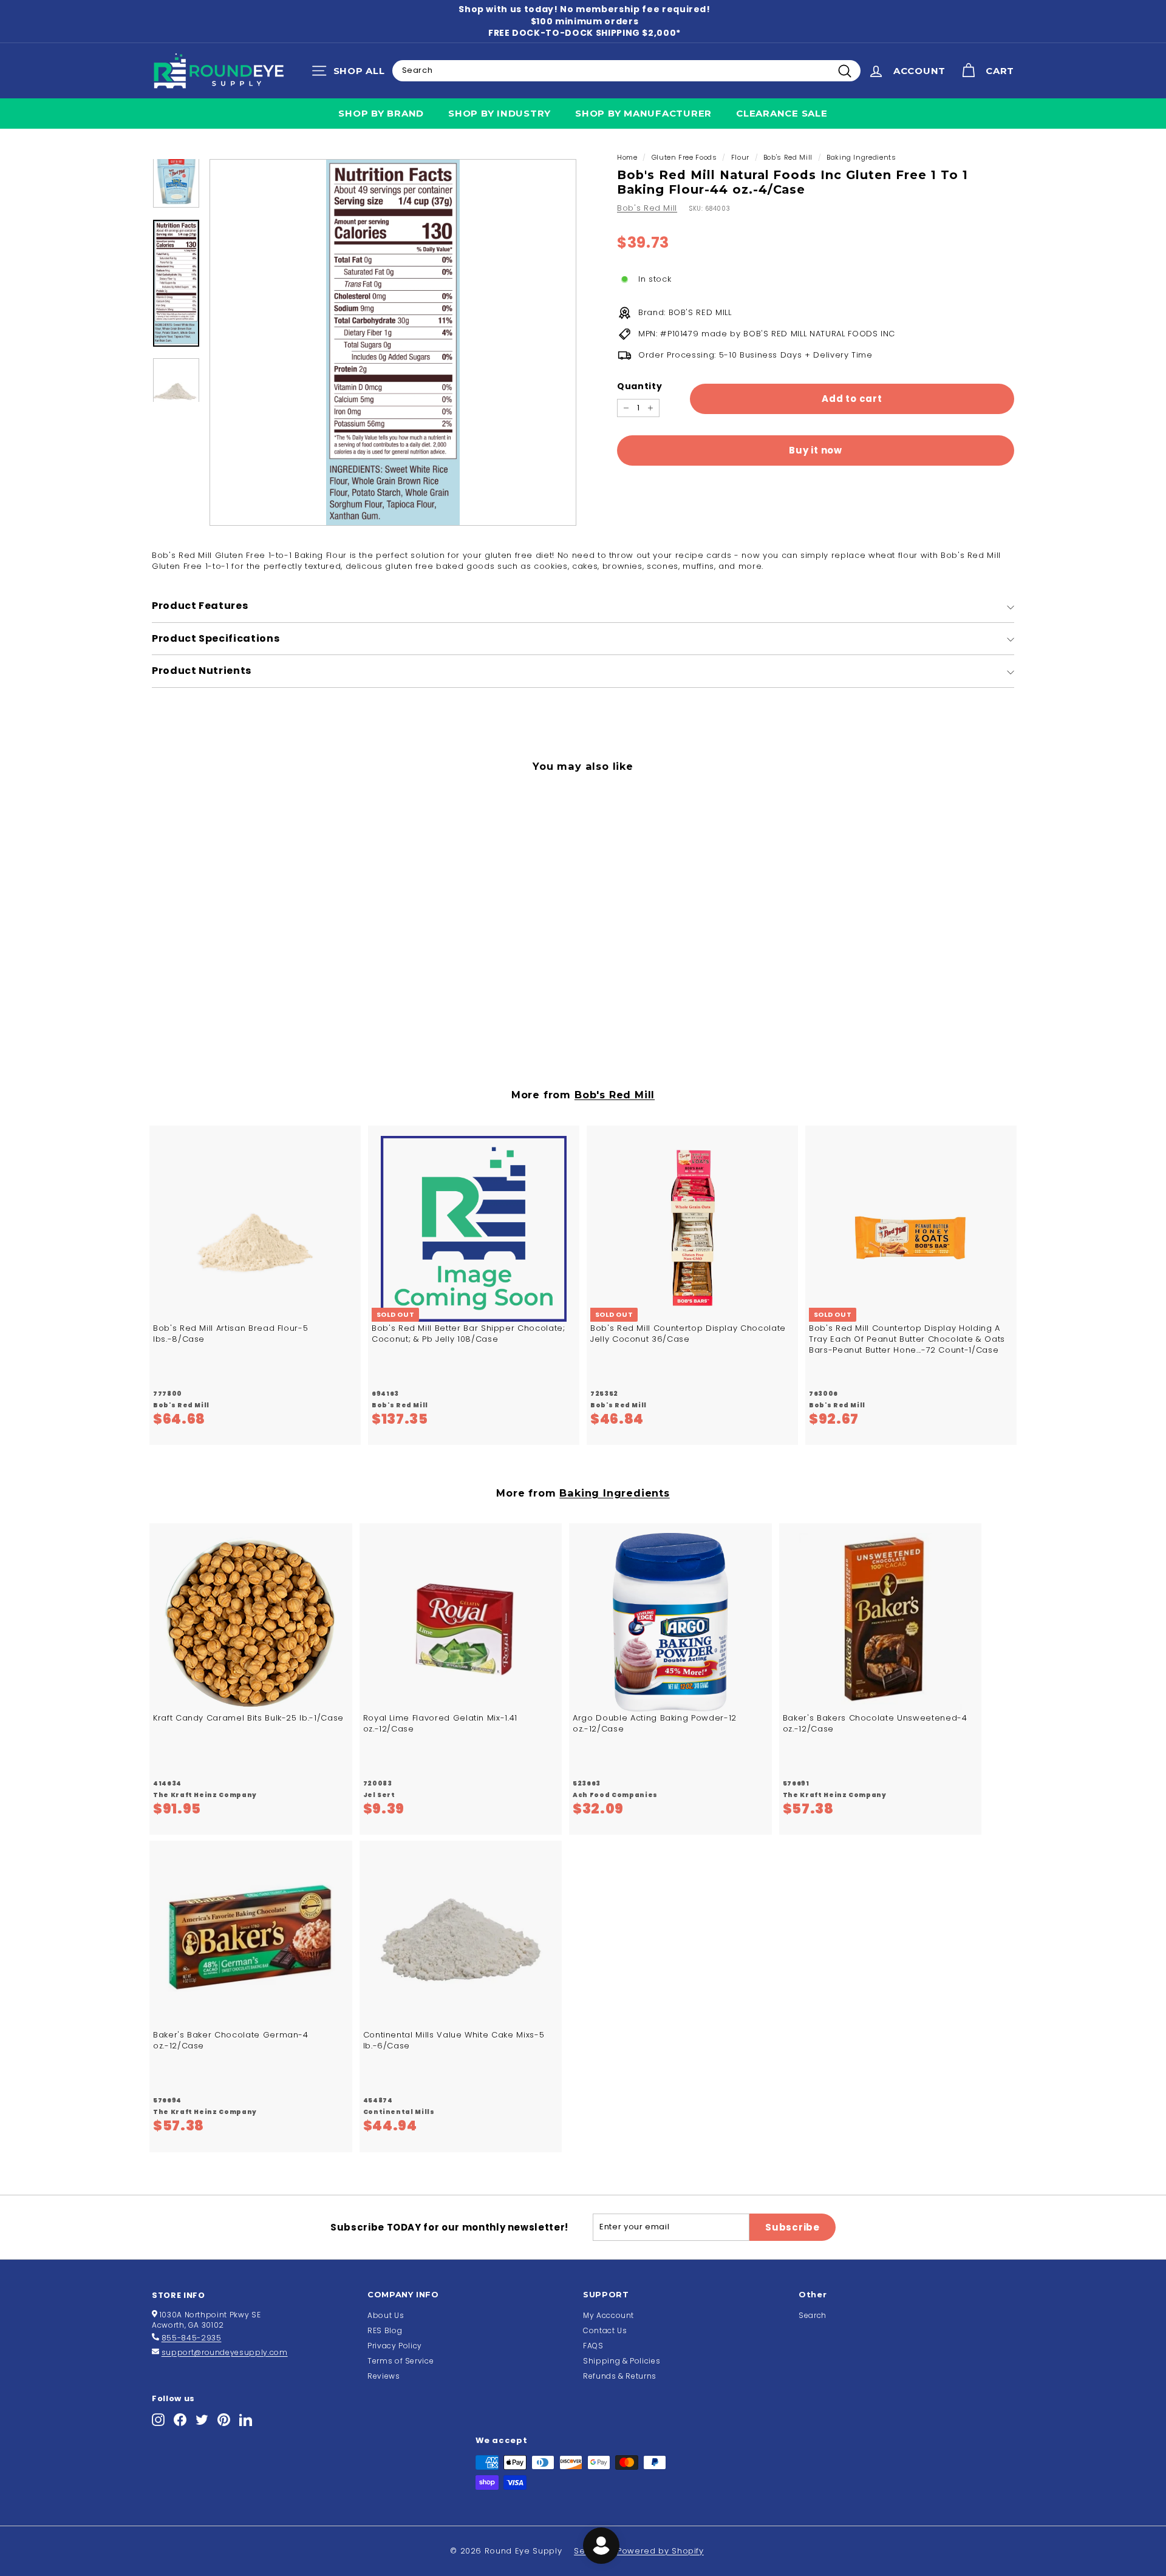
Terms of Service (401, 2361)
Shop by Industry (499, 113)
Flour (740, 157)
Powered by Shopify (660, 2551)
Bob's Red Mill (788, 157)
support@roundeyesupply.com (225, 2352)
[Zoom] (393, 342)
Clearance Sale (782, 113)
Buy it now (816, 451)
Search (813, 2315)
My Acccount (609, 2315)
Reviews (384, 2376)
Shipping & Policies (622, 2361)
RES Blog (385, 2330)
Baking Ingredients (861, 157)
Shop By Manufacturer (643, 113)
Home (627, 157)
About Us (386, 2315)
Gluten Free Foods (684, 157)
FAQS (593, 2346)
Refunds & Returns (620, 2376)
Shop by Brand (381, 113)
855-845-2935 (192, 2338)
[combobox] (626, 70)
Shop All (351, 73)
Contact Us (605, 2330)
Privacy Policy (395, 2346)
